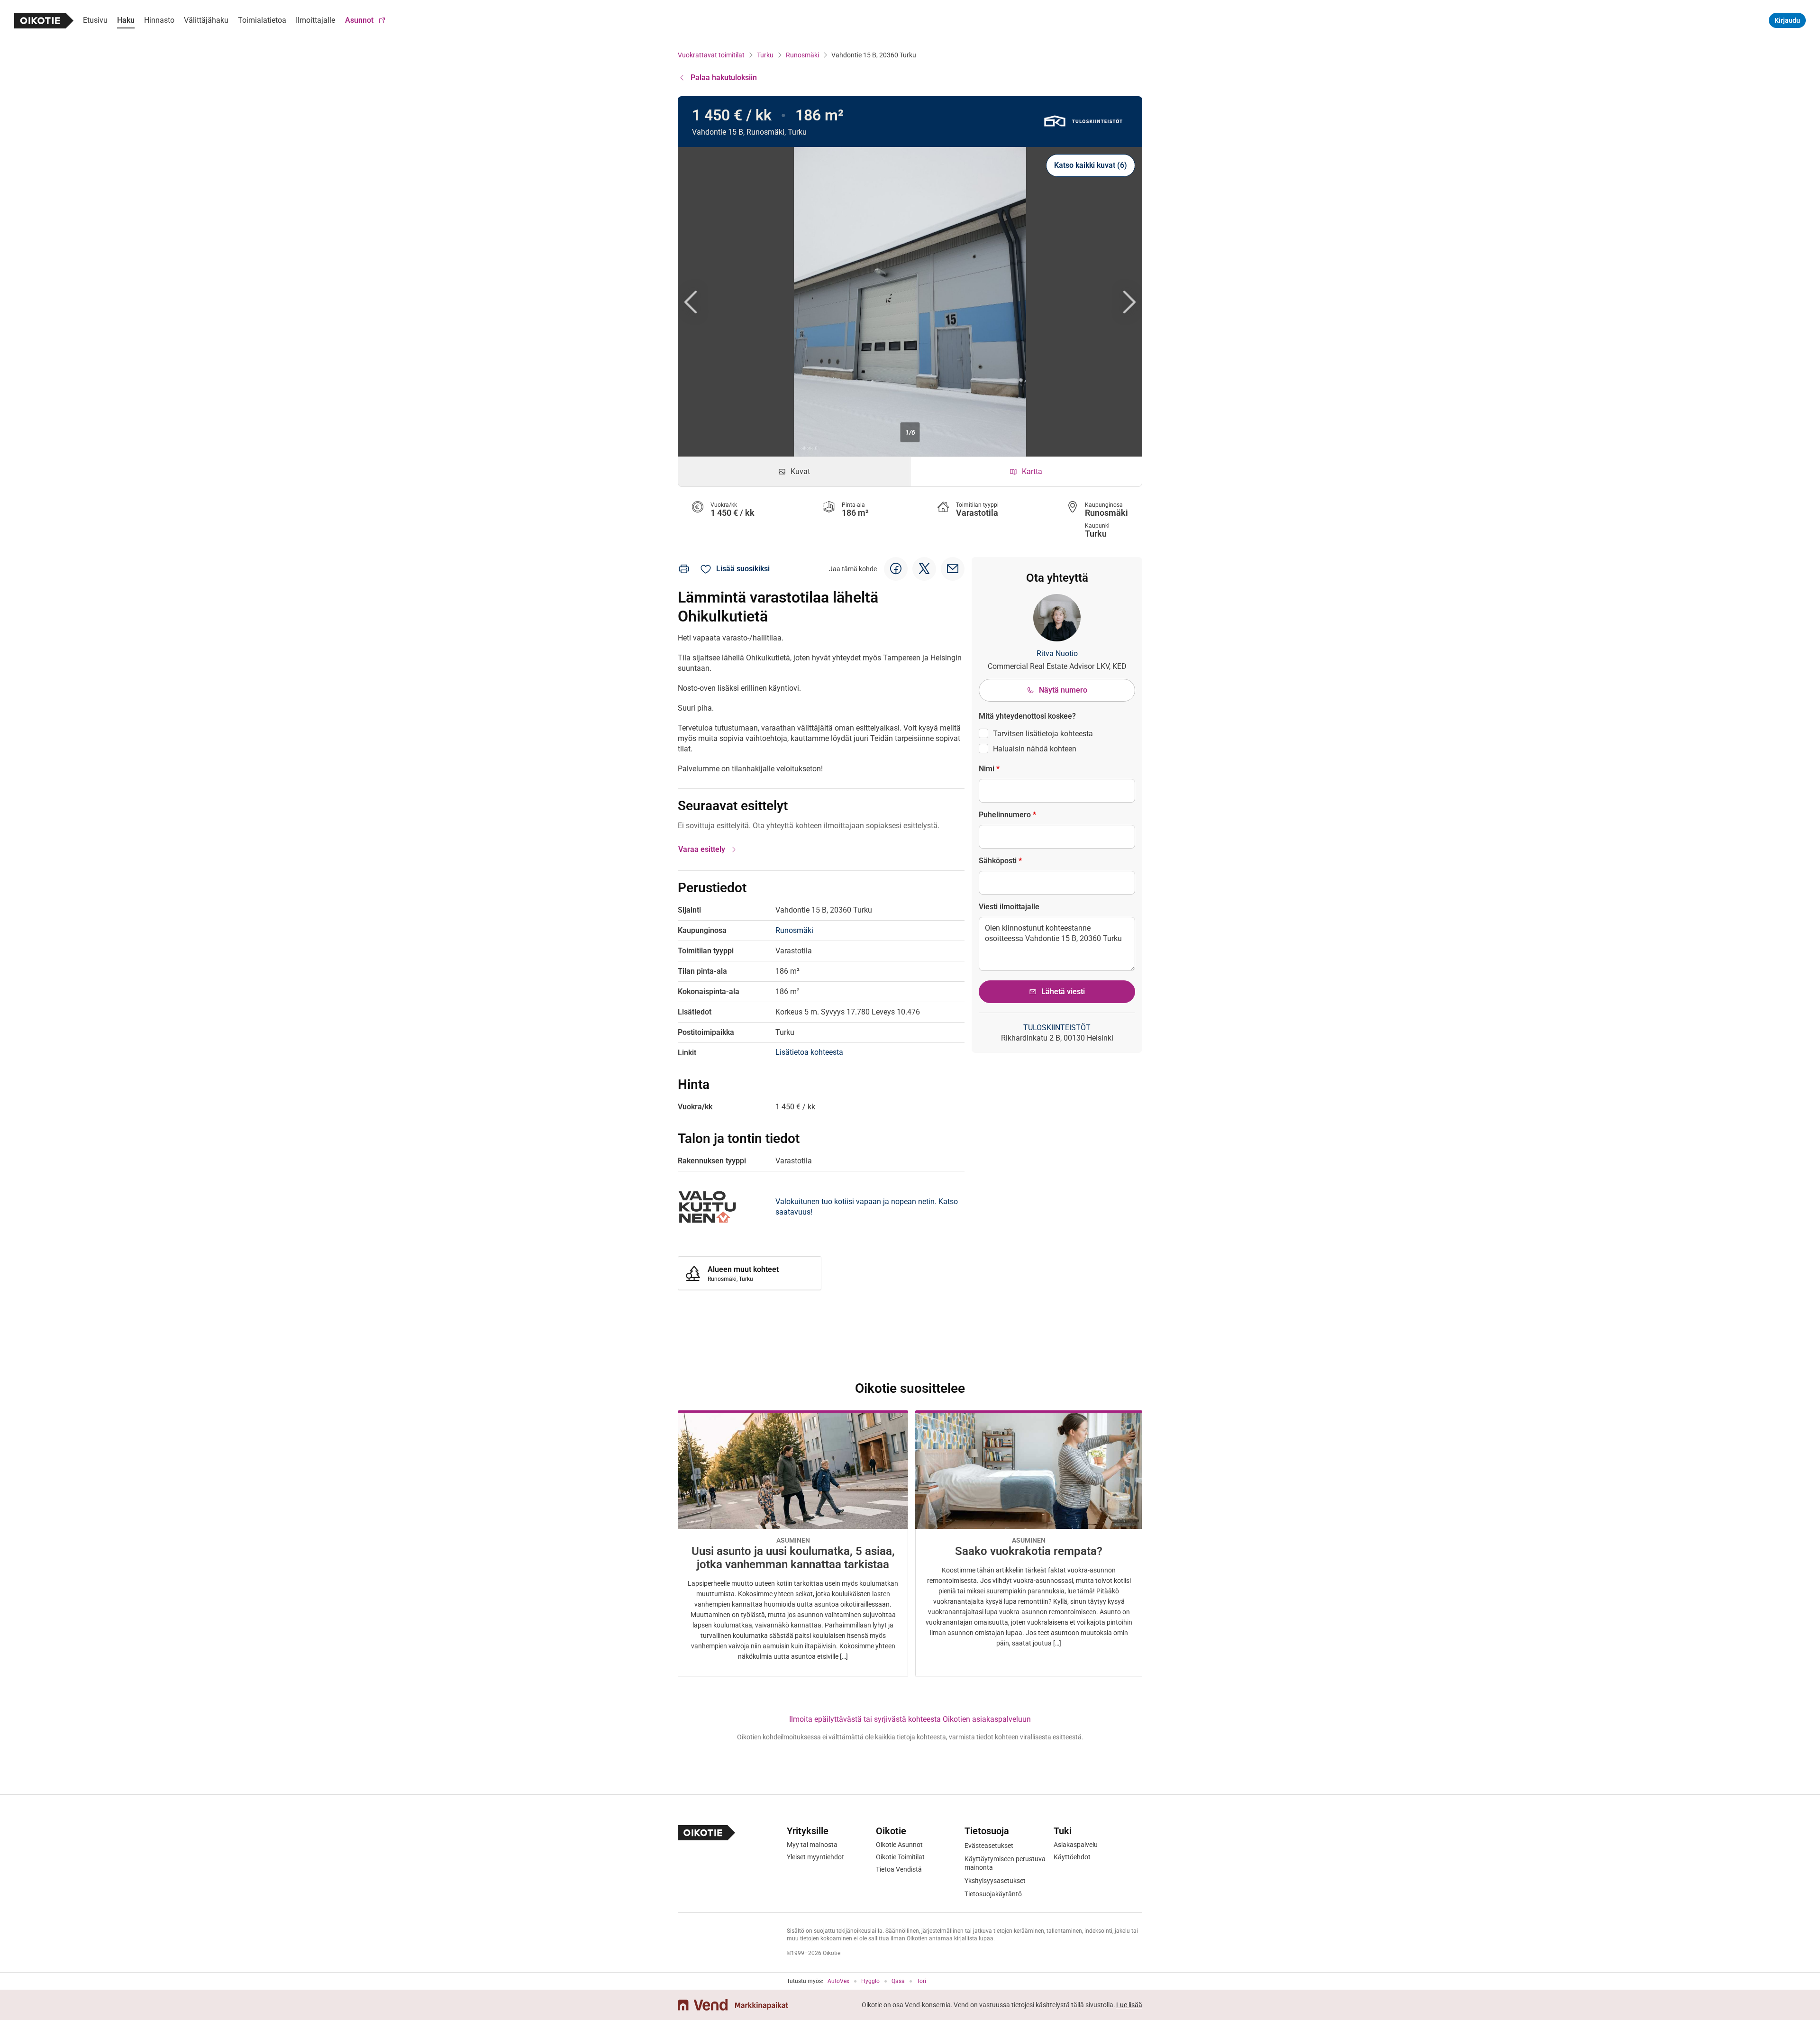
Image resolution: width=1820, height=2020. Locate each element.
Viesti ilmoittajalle (1009, 907)
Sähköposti (1000, 861)
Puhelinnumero (1007, 815)
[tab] (794, 472)
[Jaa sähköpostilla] (953, 569)
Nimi (989, 769)
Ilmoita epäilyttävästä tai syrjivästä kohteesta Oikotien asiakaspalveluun (910, 1719)
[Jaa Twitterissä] (924, 569)
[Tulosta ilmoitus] (684, 569)
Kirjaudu (1787, 20)
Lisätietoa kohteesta (809, 1052)
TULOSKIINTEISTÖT (1057, 1028)
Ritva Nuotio (1057, 654)
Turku (765, 55)
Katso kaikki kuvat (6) (1091, 165)
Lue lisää (1129, 2005)
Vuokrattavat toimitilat (711, 55)
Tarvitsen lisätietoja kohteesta (1043, 734)
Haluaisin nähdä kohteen (1035, 749)
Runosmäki (802, 55)
